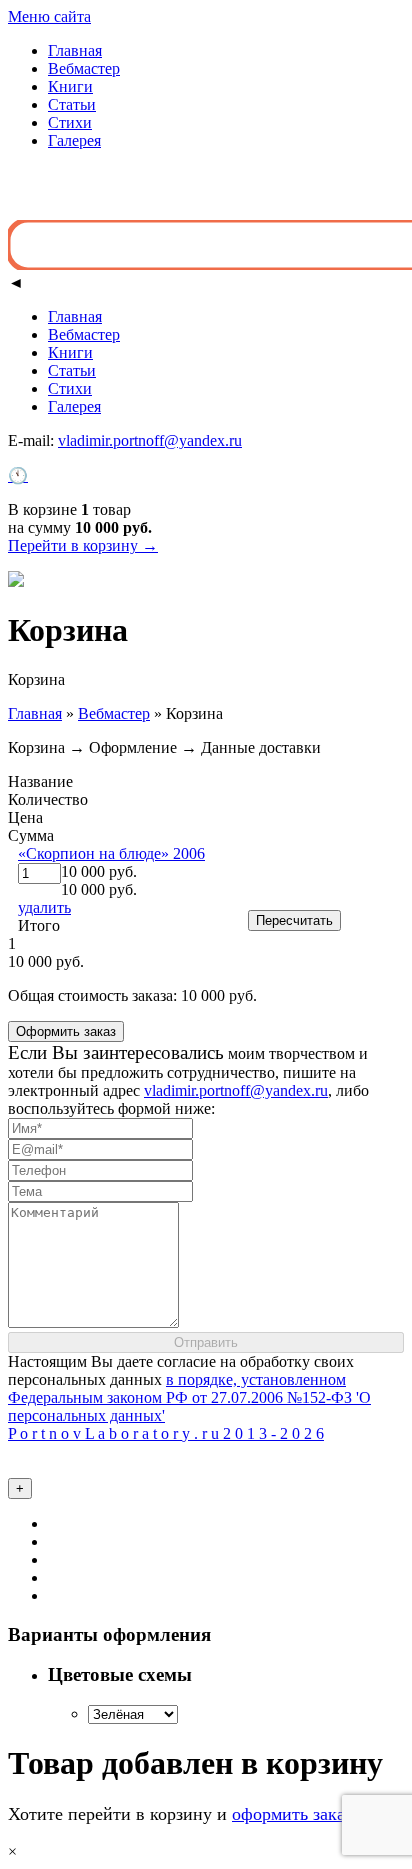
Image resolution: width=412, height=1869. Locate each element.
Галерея (74, 140)
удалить (44, 907)
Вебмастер (84, 68)
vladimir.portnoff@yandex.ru (150, 440)
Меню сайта (49, 16)
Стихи (70, 122)
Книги (70, 86)
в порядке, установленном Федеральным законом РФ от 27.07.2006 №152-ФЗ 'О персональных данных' (189, 1397)
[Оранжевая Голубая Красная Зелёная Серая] (133, 1713)
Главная (75, 50)
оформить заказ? (296, 1814)
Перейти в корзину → (83, 545)
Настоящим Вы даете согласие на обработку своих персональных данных (189, 1388)
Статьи (72, 104)
